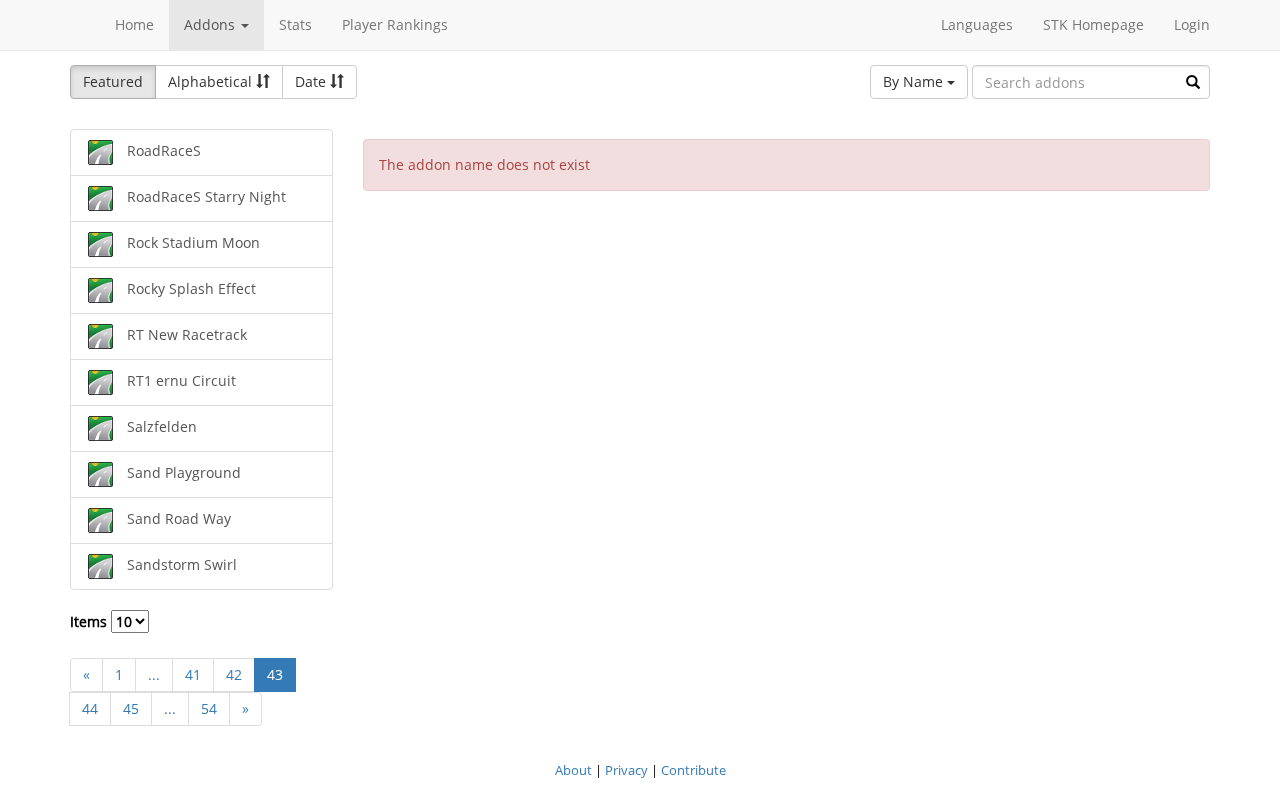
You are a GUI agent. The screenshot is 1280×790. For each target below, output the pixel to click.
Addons (211, 24)
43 (275, 674)
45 (131, 708)
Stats (295, 24)
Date (312, 81)
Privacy (626, 770)
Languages (977, 24)
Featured (113, 81)
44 (90, 708)
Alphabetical (212, 81)
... (154, 674)
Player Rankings (395, 24)
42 (234, 674)
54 (209, 708)
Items (90, 621)
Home (134, 24)
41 (193, 674)
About (573, 770)
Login (1192, 24)
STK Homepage (1093, 24)
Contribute (693, 770)
